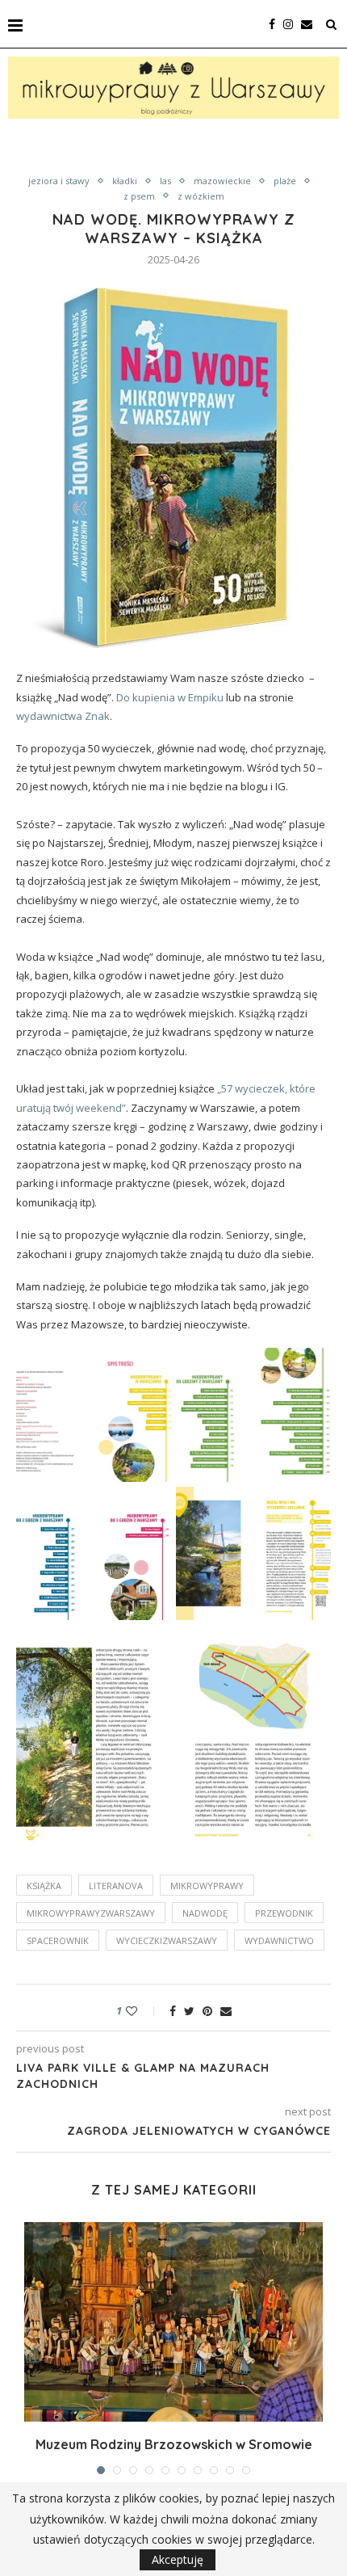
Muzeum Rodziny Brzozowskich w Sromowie (174, 2444)
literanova (116, 1886)
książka (44, 1886)
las (165, 181)
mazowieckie (222, 181)
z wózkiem (201, 196)
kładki (125, 181)
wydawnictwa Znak (63, 716)
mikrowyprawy (207, 1886)
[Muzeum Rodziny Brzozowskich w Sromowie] (173, 2322)
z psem (139, 196)
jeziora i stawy (59, 181)
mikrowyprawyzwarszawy (91, 1913)
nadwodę (205, 1913)
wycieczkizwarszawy (167, 1940)
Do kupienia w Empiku (170, 697)
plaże (285, 181)
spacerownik (58, 1940)
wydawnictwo (279, 1940)
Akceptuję (178, 2559)
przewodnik (284, 1913)
